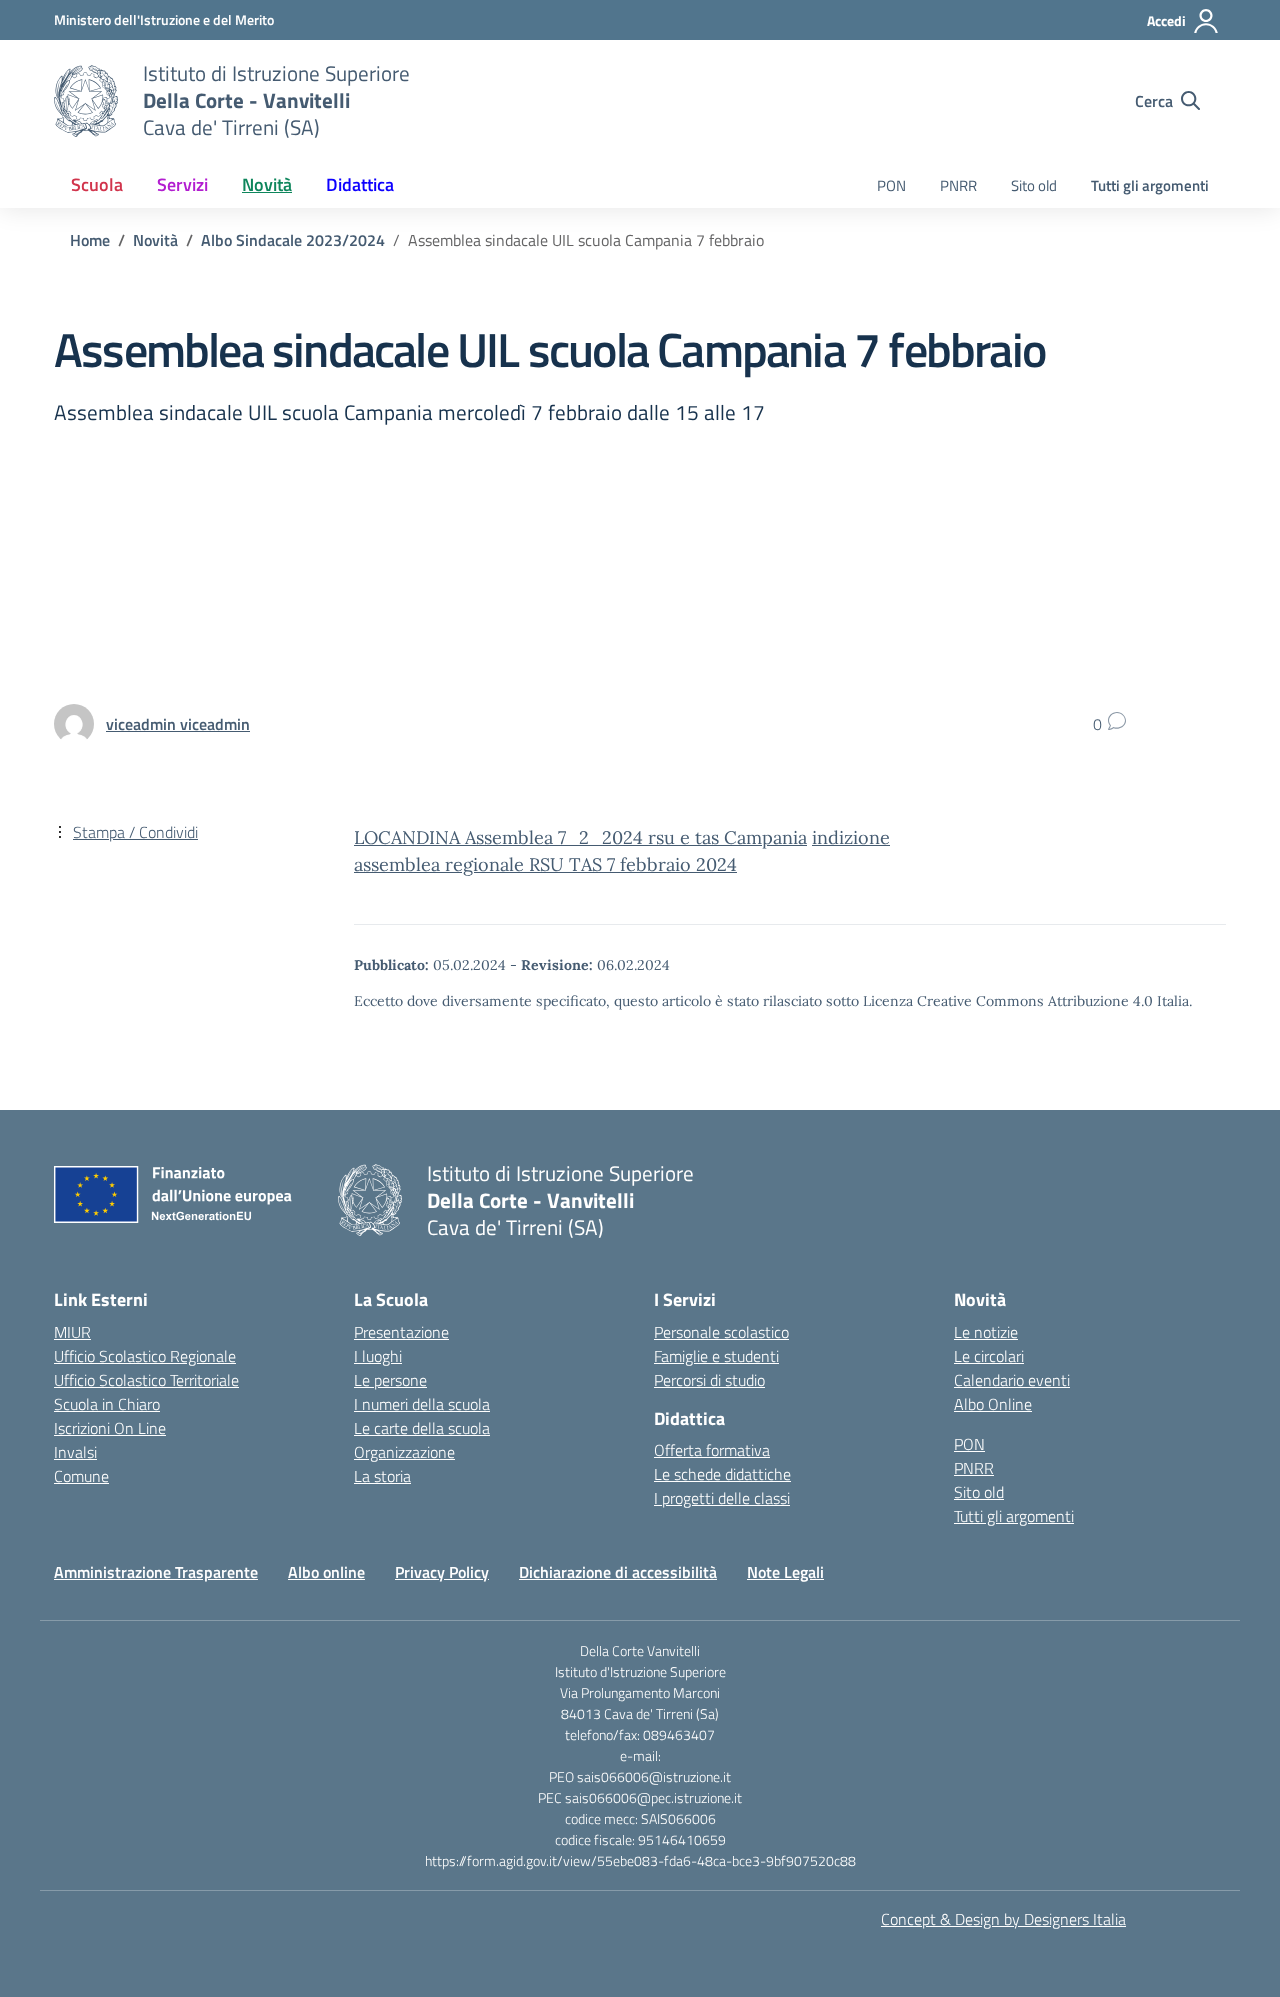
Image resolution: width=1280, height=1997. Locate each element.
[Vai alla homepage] (86, 101)
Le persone (390, 1380)
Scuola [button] (97, 184)
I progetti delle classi (722, 1498)
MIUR (72, 1332)
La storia (382, 1476)
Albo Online (993, 1404)
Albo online (326, 1572)
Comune (81, 1476)
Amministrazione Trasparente (156, 1572)
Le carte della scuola (422, 1428)
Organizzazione (404, 1452)
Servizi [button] (182, 184)
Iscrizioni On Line (110, 1428)
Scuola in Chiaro (107, 1404)
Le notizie (986, 1332)
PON (891, 185)
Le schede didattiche (722, 1474)
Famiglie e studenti (716, 1356)
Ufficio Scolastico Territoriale (146, 1380)
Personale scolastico (721, 1332)
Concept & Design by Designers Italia (1003, 1919)
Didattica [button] (360, 184)
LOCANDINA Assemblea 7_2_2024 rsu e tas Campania (580, 837)
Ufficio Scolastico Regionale (145, 1356)
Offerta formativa (712, 1450)
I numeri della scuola (422, 1404)
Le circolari (989, 1356)
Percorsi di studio (709, 1380)
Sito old (1034, 185)
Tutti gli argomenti (1150, 185)
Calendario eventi (1012, 1380)
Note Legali (785, 1572)
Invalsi (75, 1452)
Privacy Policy (442, 1572)
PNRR (958, 185)
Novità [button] (267, 184)
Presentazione (401, 1332)
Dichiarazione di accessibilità (618, 1572)
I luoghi (378, 1356)
